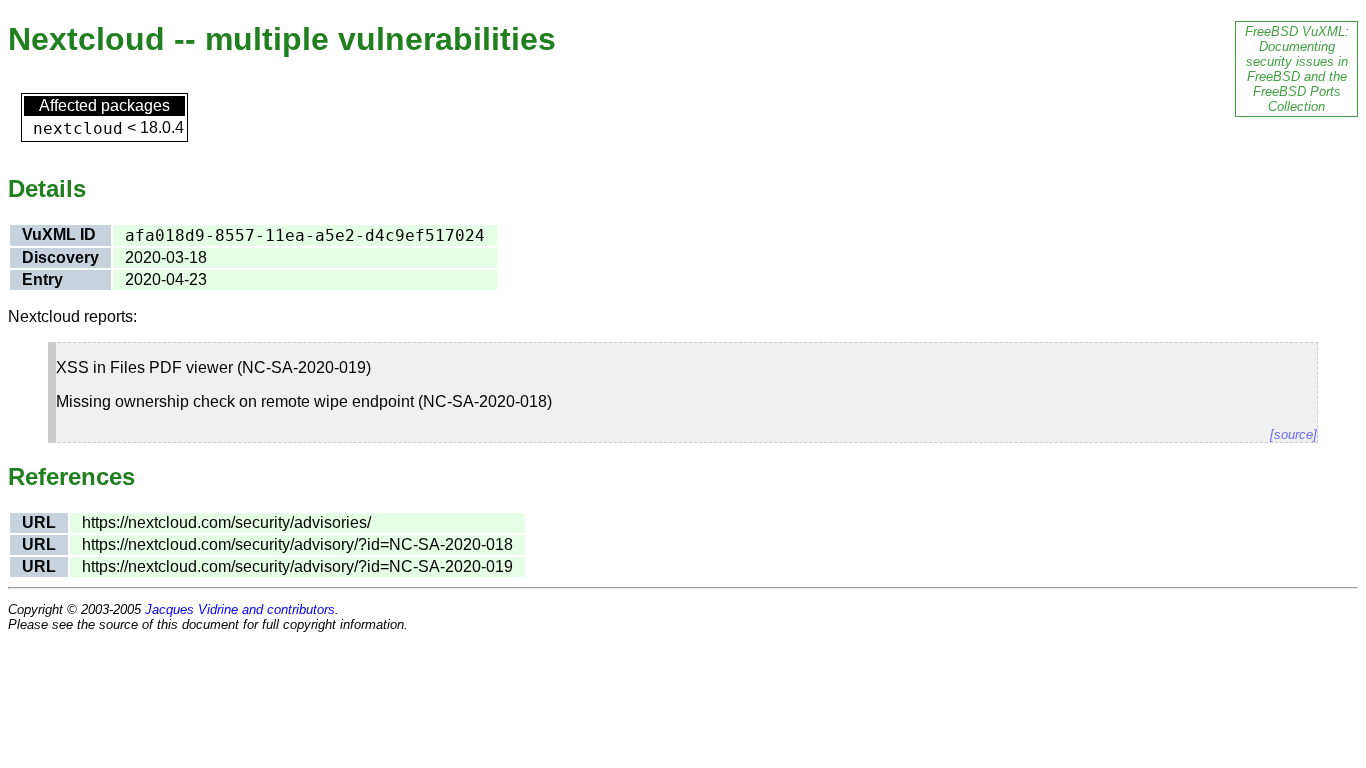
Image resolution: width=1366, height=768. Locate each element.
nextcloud (78, 128)
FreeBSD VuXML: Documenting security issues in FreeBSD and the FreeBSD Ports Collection (1297, 69)
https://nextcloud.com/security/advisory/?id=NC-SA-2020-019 (297, 566)
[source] (1293, 434)
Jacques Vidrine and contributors (240, 609)
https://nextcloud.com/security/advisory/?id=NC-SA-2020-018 (297, 544)
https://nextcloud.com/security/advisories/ (226, 522)
